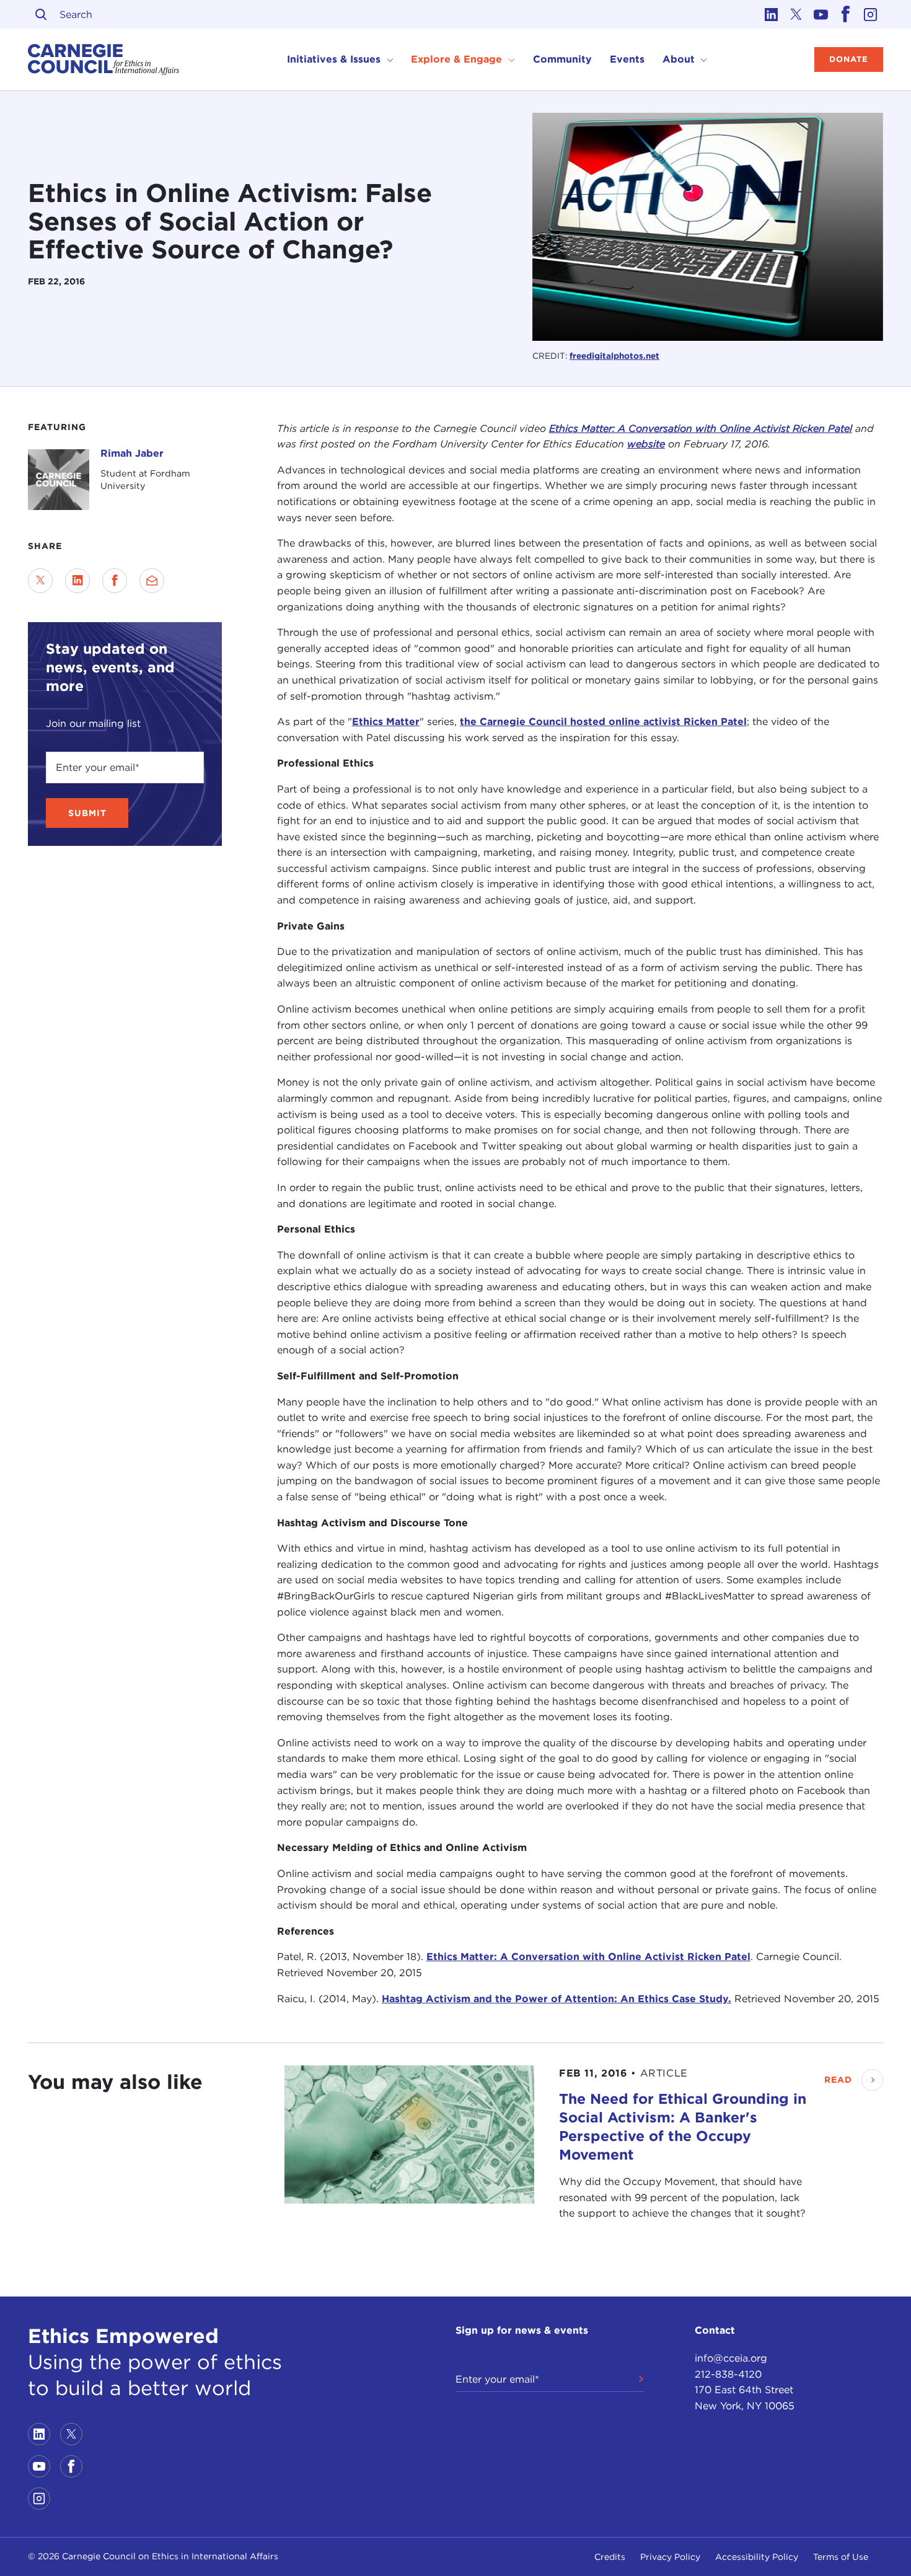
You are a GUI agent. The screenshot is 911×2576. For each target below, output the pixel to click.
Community (562, 59)
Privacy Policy (670, 2557)
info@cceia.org (731, 2358)
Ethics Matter (386, 722)
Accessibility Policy (757, 2557)
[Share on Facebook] (115, 581)
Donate (849, 59)
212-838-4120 (728, 2374)
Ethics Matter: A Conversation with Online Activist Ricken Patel (588, 1957)
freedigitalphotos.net (614, 356)
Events (627, 59)
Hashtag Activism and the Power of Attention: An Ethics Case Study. (557, 1999)
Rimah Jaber (132, 453)
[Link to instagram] (871, 14)
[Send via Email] (152, 581)
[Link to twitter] (796, 14)
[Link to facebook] (846, 14)
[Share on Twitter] (40, 581)
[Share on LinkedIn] (77, 581)
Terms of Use (841, 2557)
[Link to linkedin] (772, 14)
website (646, 444)
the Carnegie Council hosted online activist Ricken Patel (603, 722)
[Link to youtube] (821, 14)
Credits (610, 2557)
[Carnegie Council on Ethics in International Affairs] (104, 59)
